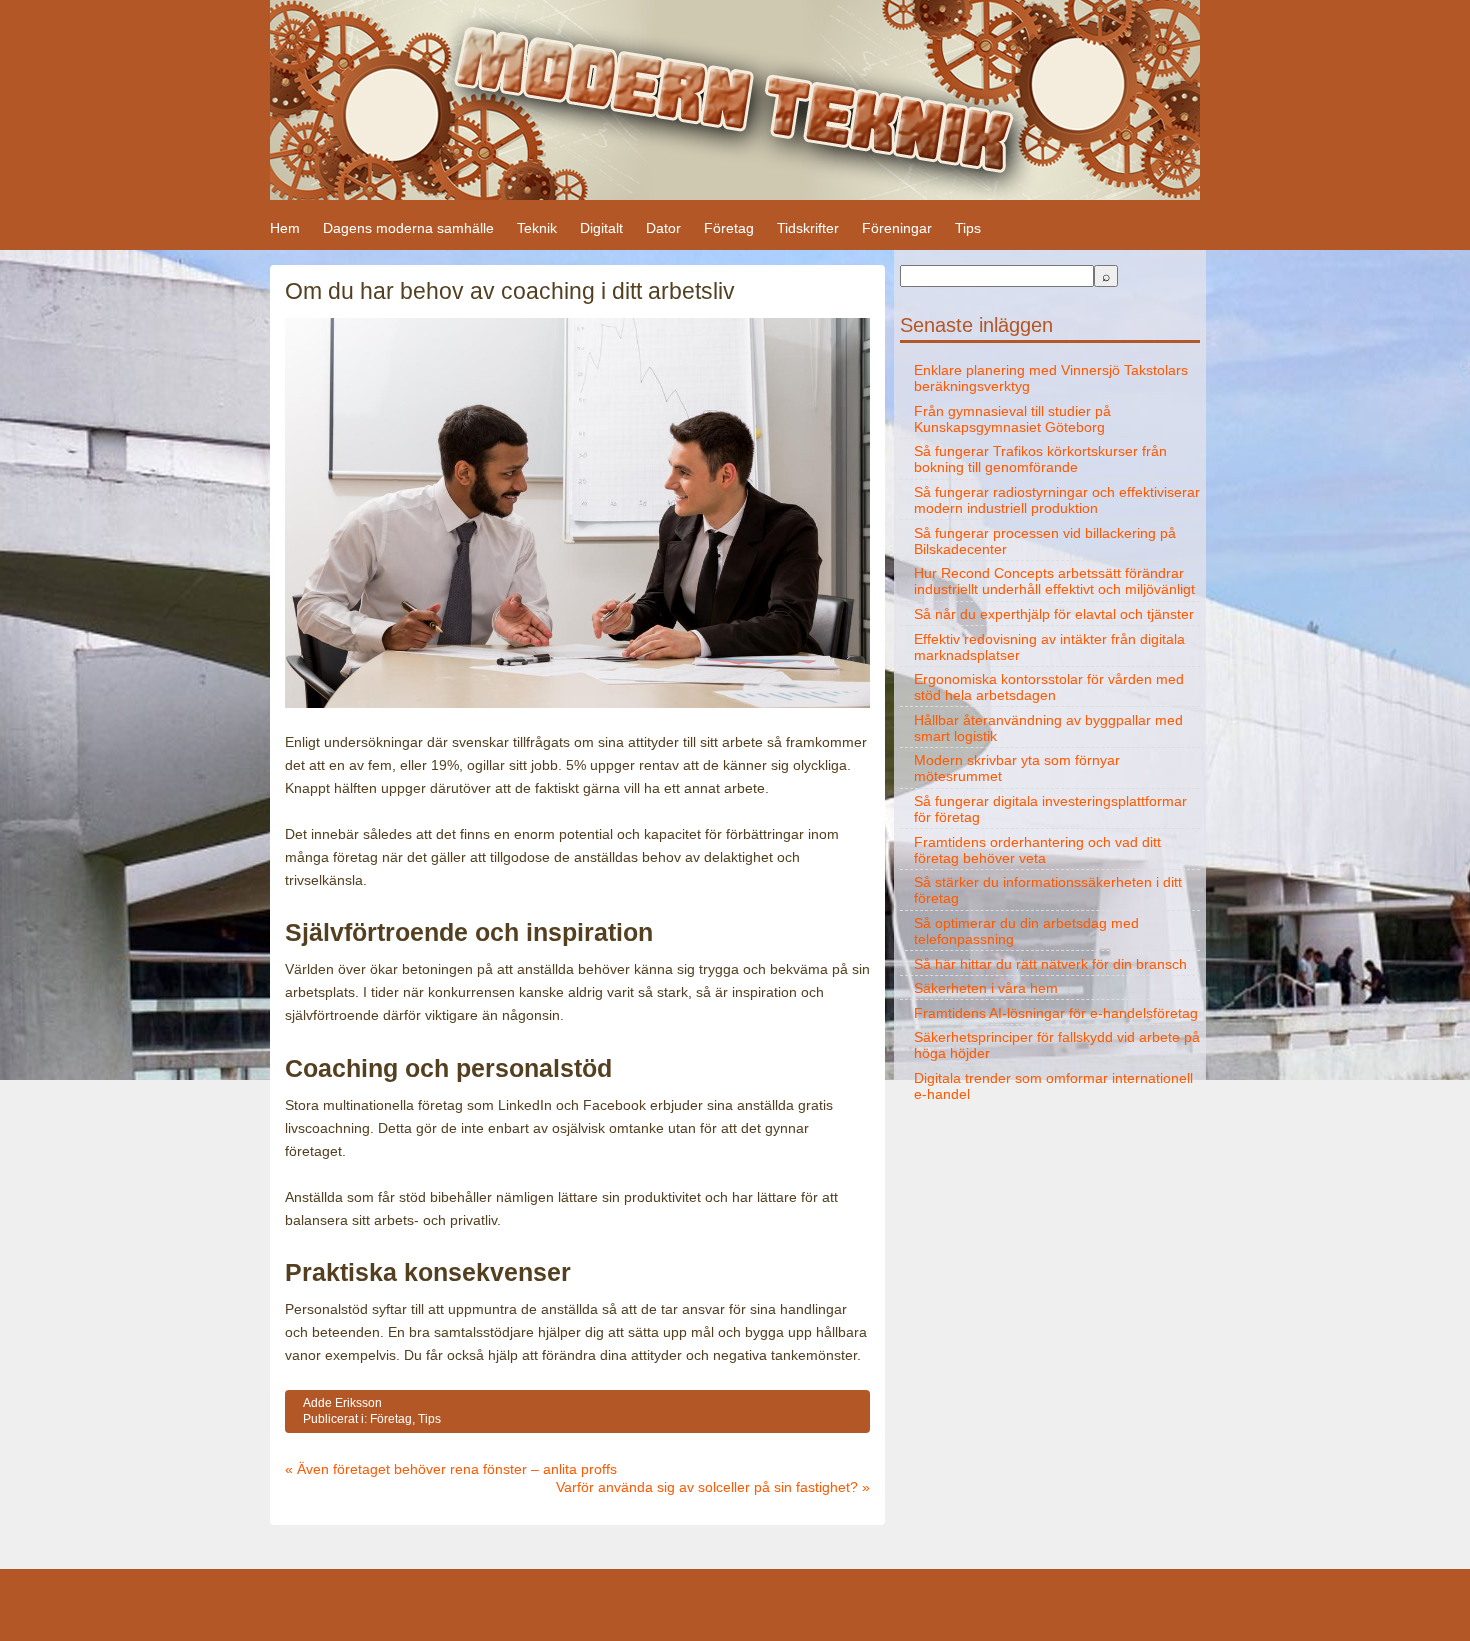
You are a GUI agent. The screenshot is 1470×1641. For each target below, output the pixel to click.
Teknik (537, 228)
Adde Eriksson (342, 1403)
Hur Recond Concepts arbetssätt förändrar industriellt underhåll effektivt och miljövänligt (1054, 581)
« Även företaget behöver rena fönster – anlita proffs (451, 1469)
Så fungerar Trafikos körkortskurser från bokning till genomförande (1040, 459)
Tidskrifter (808, 228)
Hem (285, 228)
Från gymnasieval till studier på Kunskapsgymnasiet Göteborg (1012, 419)
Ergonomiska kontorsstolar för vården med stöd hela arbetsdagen (1049, 687)
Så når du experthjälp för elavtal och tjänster (1054, 614)
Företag (729, 228)
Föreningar (897, 228)
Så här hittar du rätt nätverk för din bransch (1050, 964)
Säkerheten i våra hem (986, 988)
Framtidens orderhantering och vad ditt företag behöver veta (1037, 850)
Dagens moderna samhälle (408, 228)
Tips (968, 228)
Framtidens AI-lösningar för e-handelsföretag (1056, 1013)
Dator (663, 228)
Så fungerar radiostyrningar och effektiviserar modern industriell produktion (1057, 500)
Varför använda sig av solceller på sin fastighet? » (713, 1487)
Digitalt (601, 228)
